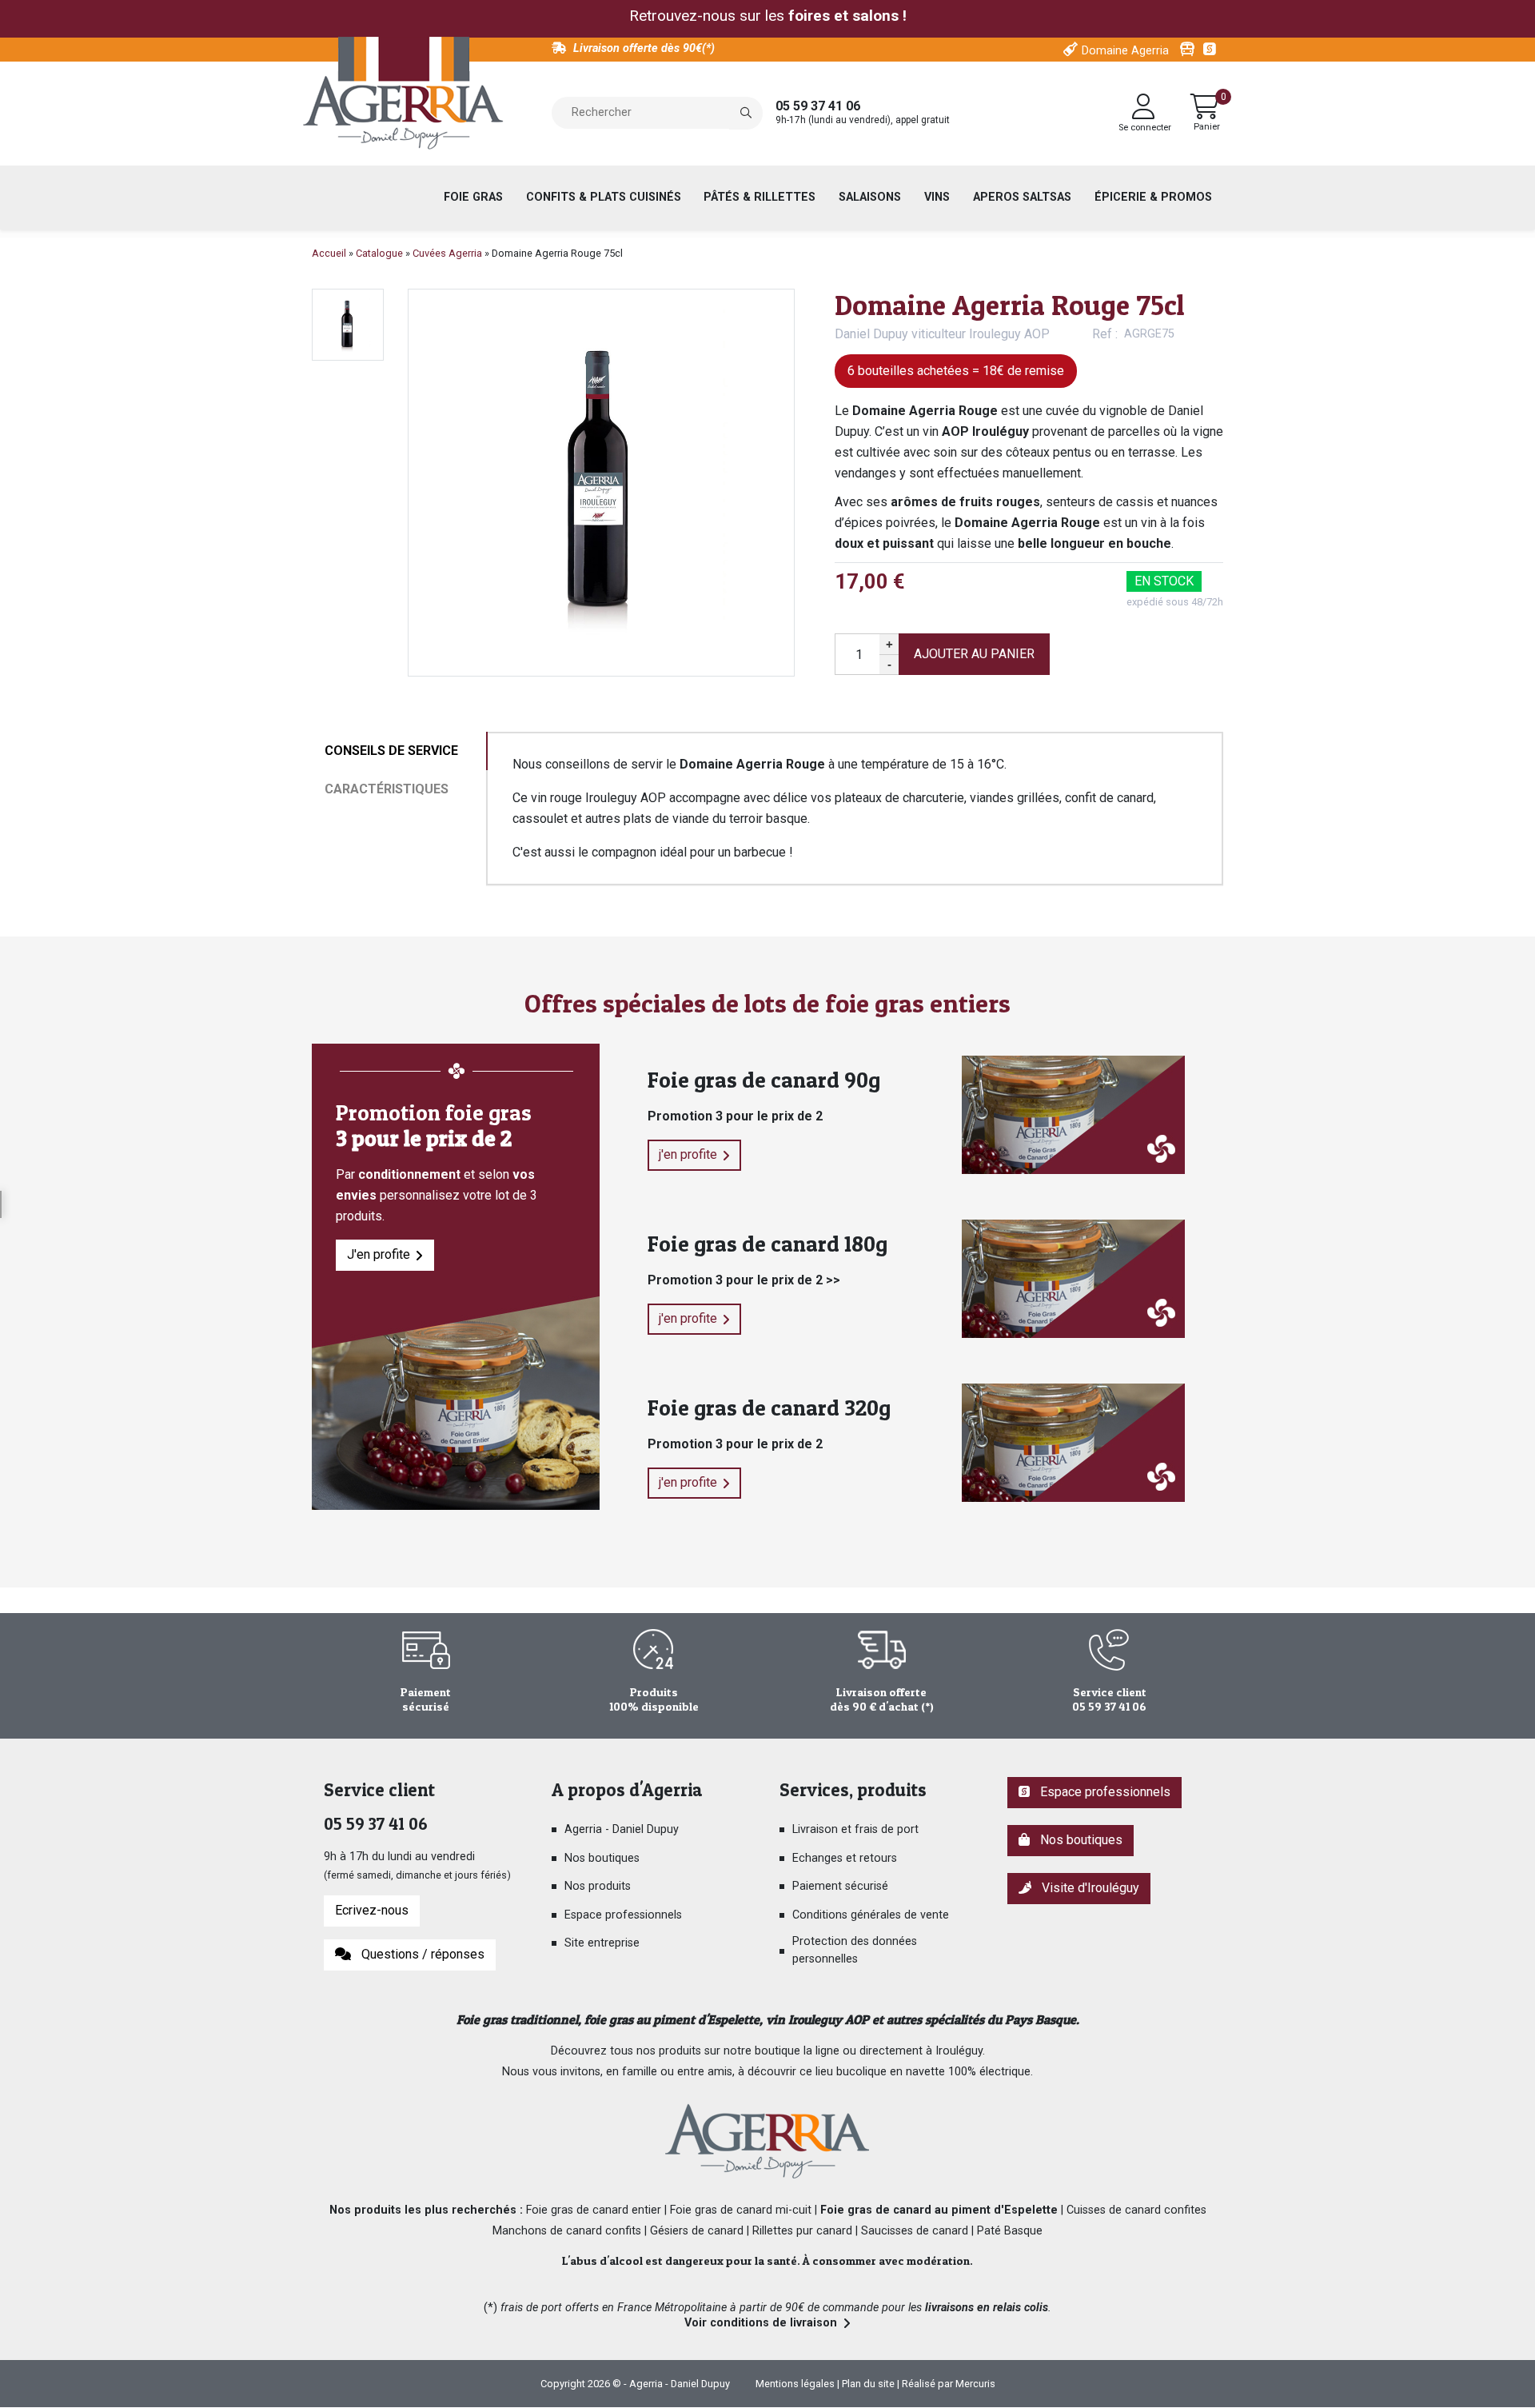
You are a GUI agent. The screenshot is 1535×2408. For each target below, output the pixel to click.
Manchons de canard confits (567, 2231)
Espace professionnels (623, 1915)
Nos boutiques (602, 1858)
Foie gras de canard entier (594, 2210)
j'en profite (688, 1154)
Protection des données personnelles (855, 1950)
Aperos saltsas (1022, 197)
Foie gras (473, 197)
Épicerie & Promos (1153, 197)
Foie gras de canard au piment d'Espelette (939, 2210)
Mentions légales (795, 2384)
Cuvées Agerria (447, 253)
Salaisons (870, 197)
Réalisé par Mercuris (949, 2384)
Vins (937, 197)
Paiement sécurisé (840, 1886)
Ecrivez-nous (372, 1910)
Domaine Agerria (1125, 51)
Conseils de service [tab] (391, 751)
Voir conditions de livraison (761, 2323)
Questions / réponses (420, 1954)
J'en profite (379, 1254)
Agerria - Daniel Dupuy (622, 1829)
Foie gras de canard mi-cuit (741, 2210)
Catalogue (379, 253)
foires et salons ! (847, 16)
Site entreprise (602, 1943)
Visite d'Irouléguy (1087, 1888)
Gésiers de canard (697, 2231)
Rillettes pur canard (802, 2231)
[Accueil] (403, 94)
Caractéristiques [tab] (387, 789)
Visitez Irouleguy (1187, 50)
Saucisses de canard (915, 2231)
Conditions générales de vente (871, 1915)
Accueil (329, 253)
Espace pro (1211, 50)
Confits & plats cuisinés (604, 197)
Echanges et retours (845, 1858)
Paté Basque (1010, 2231)
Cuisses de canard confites (1136, 2210)
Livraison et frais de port (855, 1829)
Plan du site (868, 2384)
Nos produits (598, 1886)
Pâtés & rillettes (760, 197)
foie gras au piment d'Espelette (672, 2019)
